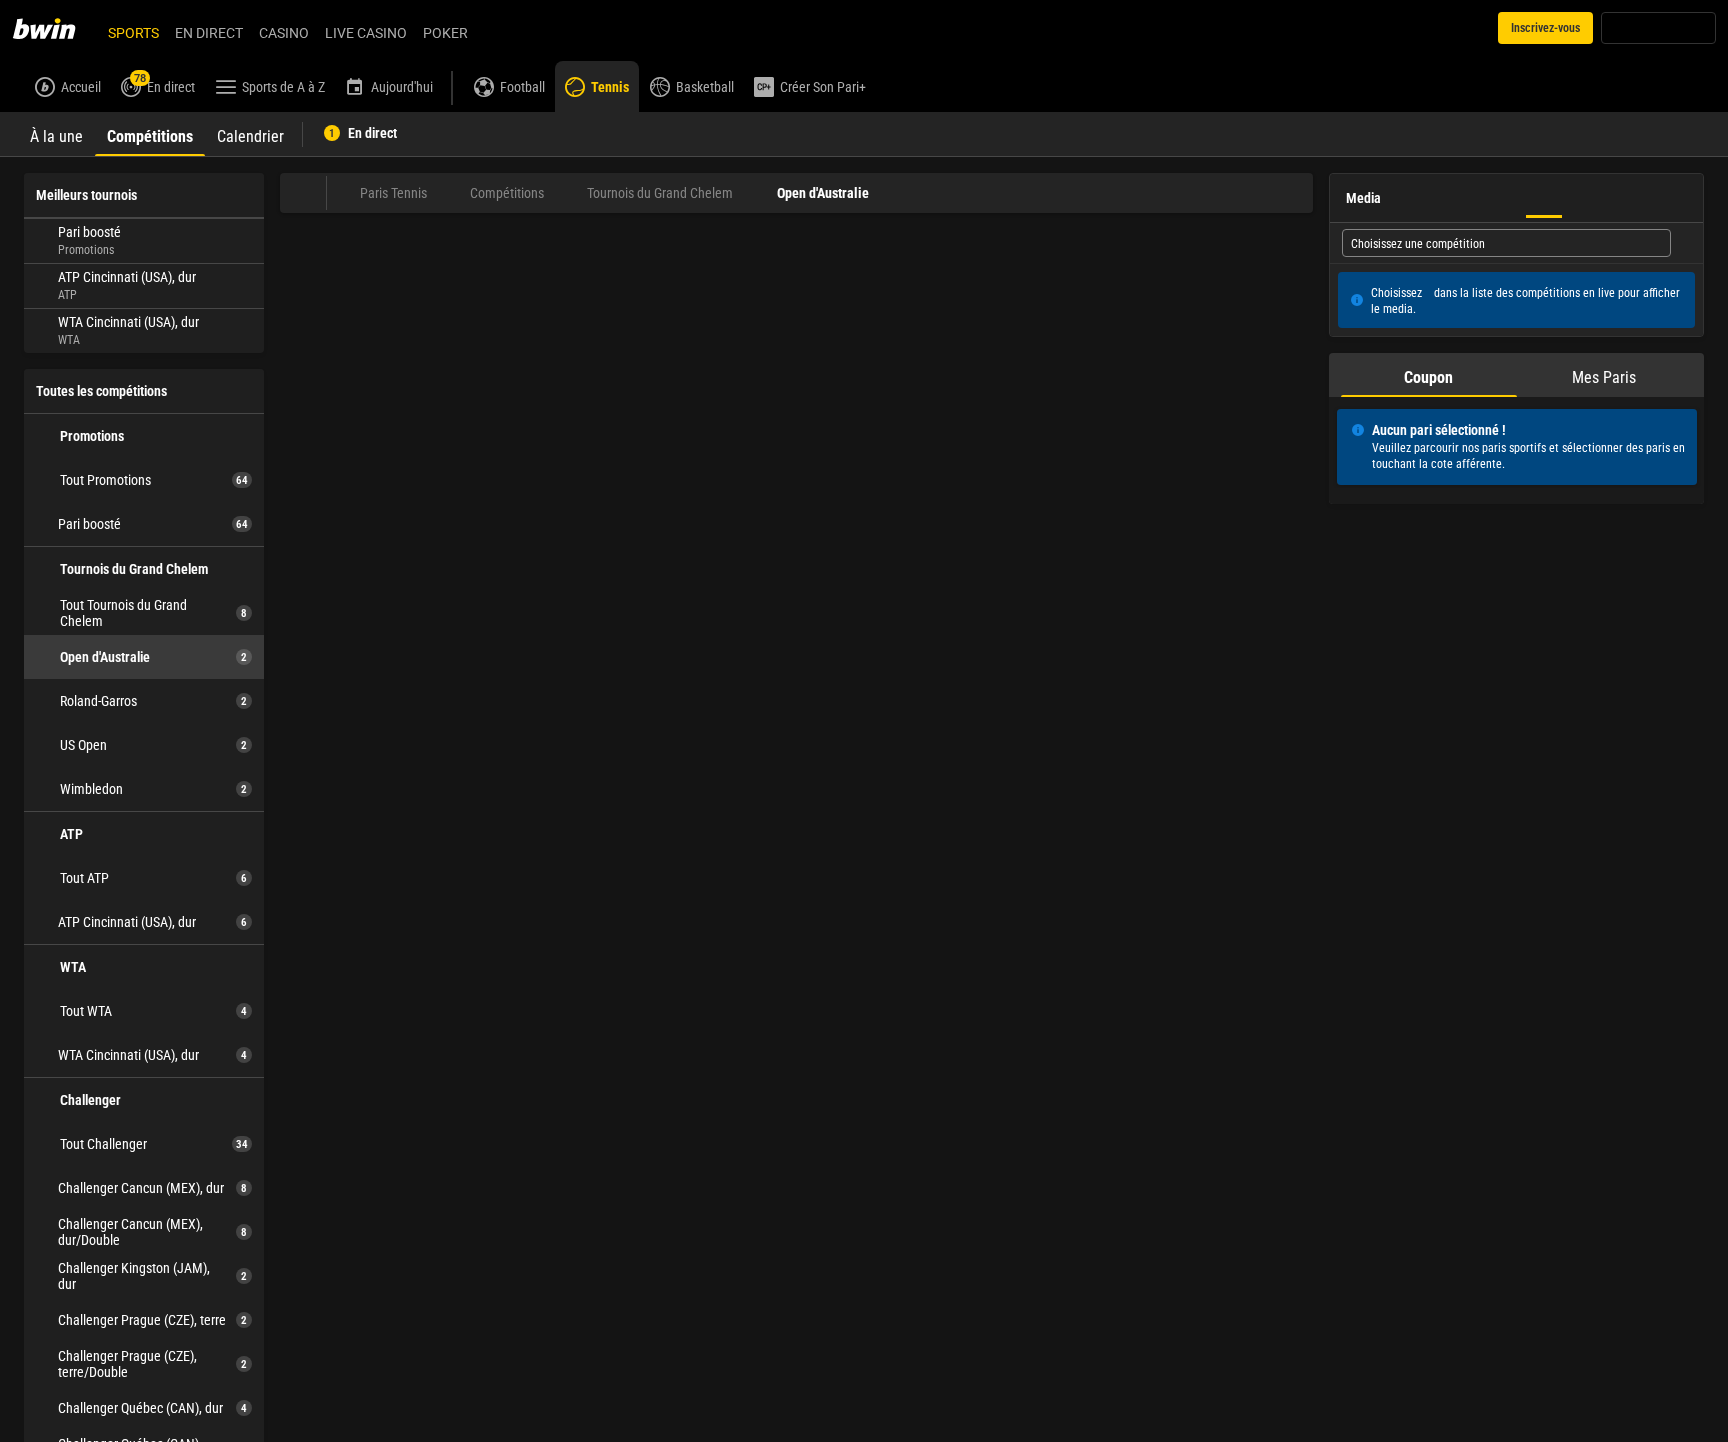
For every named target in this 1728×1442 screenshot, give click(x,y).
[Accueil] (56, 28)
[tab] (56, 134)
